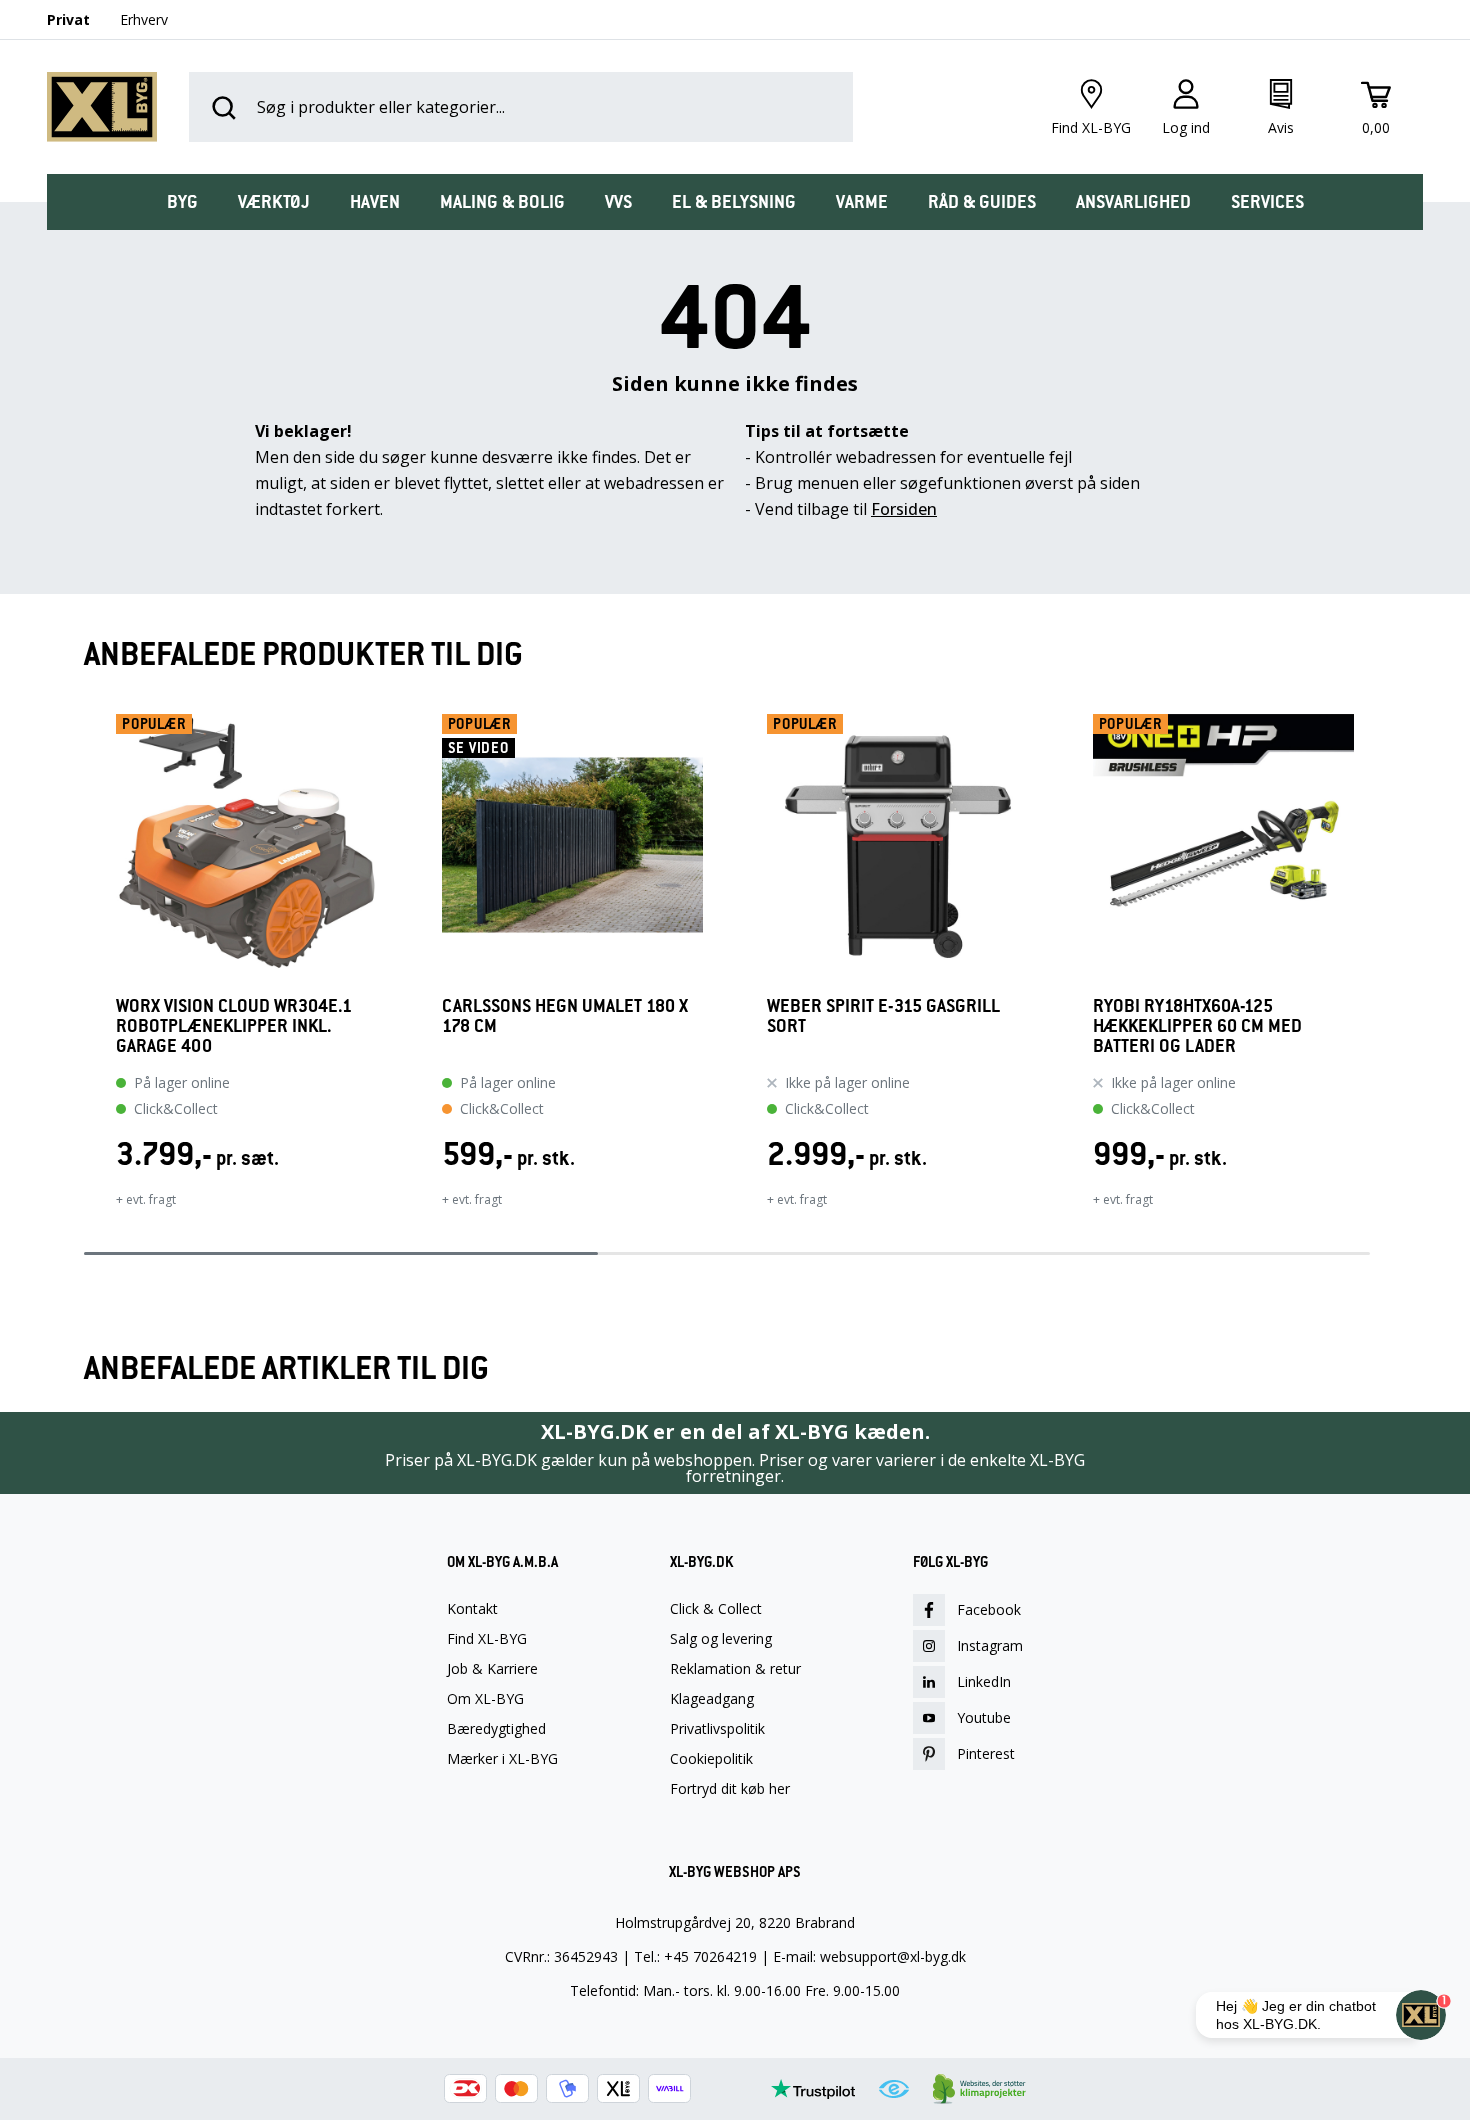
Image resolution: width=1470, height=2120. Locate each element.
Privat (68, 19)
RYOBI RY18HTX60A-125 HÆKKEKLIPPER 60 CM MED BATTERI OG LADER (1197, 1026)
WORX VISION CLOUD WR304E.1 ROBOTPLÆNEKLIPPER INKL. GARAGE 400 (234, 1026)
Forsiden (904, 509)
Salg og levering (721, 1639)
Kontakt (472, 1609)
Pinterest (986, 1753)
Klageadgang (712, 1699)
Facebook (989, 1609)
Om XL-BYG (485, 1699)
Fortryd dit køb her (730, 1789)
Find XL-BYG (487, 1639)
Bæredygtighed (496, 1729)
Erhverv (144, 19)
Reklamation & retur (735, 1669)
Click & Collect (716, 1609)
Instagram (990, 1645)
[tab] (182, 202)
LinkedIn (984, 1681)
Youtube (984, 1717)
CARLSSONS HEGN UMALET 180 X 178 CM (565, 1016)
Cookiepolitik (711, 1759)
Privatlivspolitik (717, 1729)
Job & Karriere (492, 1669)
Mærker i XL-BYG (502, 1759)
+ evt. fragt (146, 1199)
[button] (84, 974)
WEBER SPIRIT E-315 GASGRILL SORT (883, 1016)
